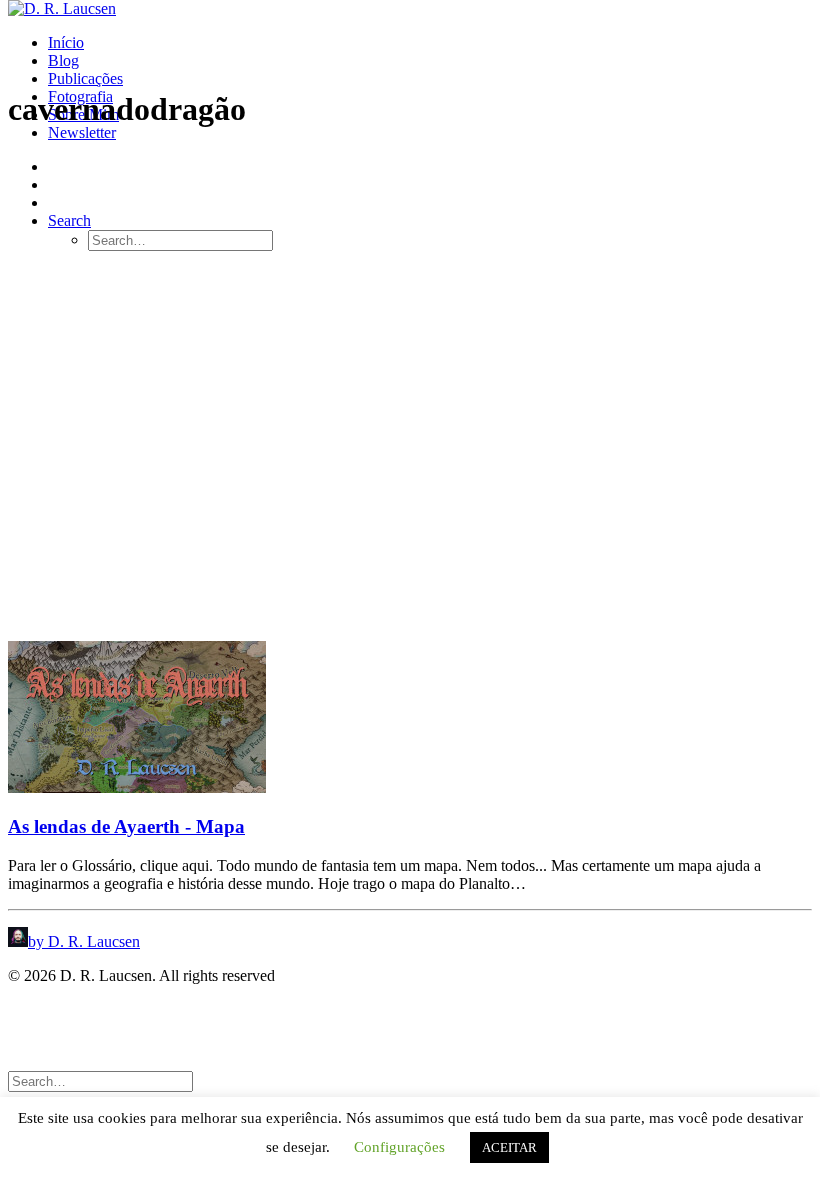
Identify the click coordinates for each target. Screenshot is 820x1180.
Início (66, 42)
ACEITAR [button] (509, 1147)
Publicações (85, 78)
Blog (63, 60)
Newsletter (82, 132)
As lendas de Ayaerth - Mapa (126, 826)
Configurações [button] (399, 1147)
